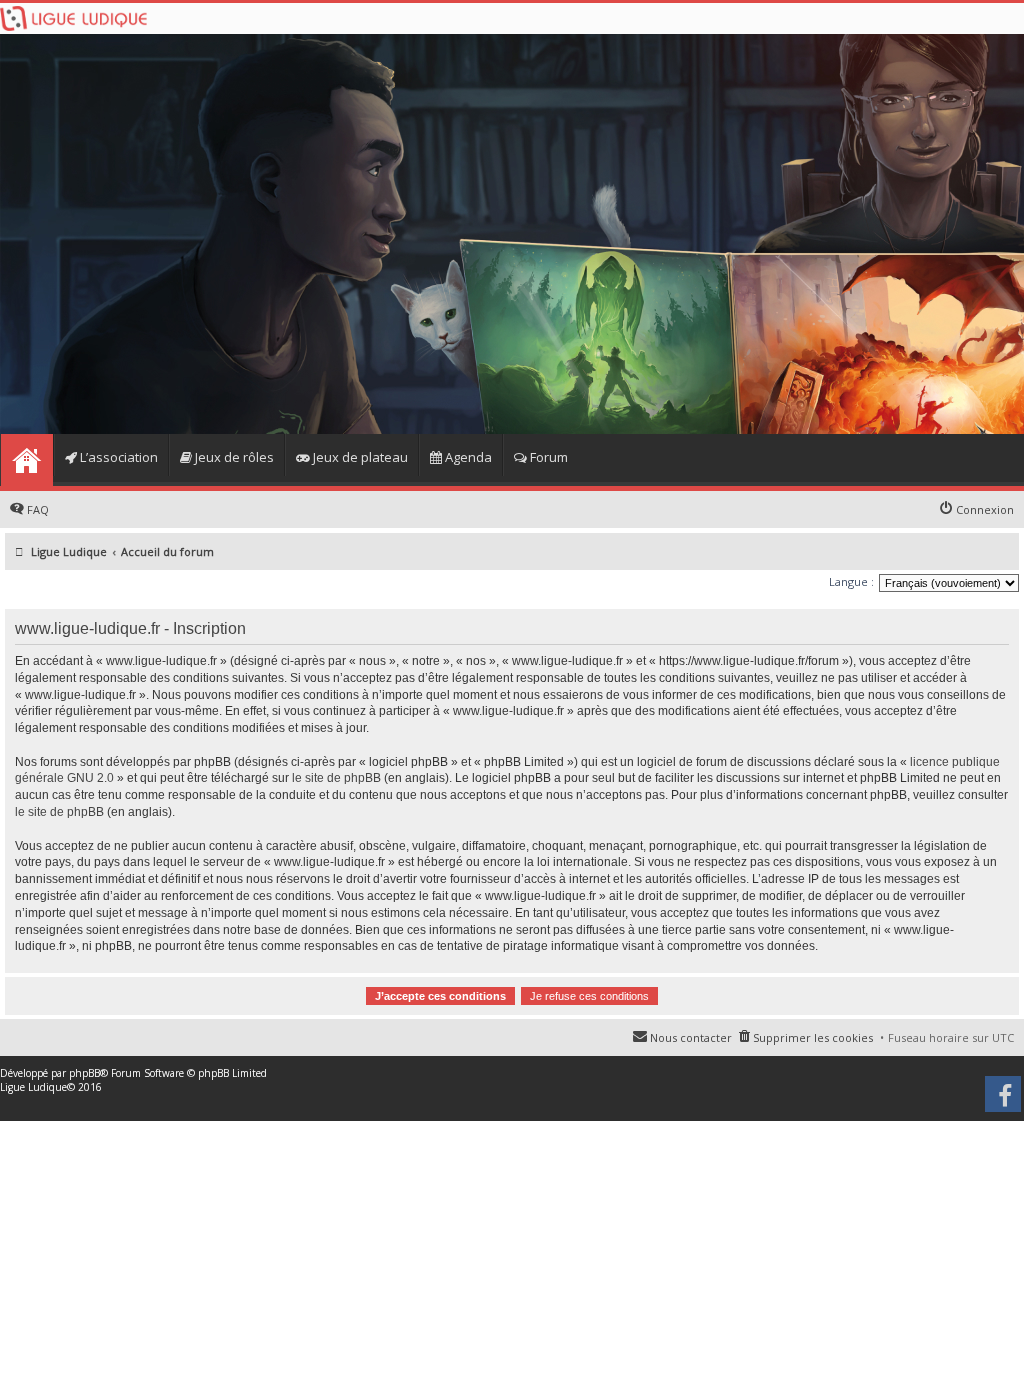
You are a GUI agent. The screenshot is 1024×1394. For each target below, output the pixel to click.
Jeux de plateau (359, 457)
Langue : (851, 581)
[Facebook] (1004, 1101)
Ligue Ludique (33, 1087)
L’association (117, 457)
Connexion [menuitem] (985, 509)
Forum (547, 457)
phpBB (84, 1073)
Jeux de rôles (233, 457)
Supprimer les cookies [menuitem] (813, 1037)
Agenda (467, 457)
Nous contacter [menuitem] (691, 1037)
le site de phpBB (336, 778)
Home (26, 460)
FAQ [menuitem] (38, 509)
